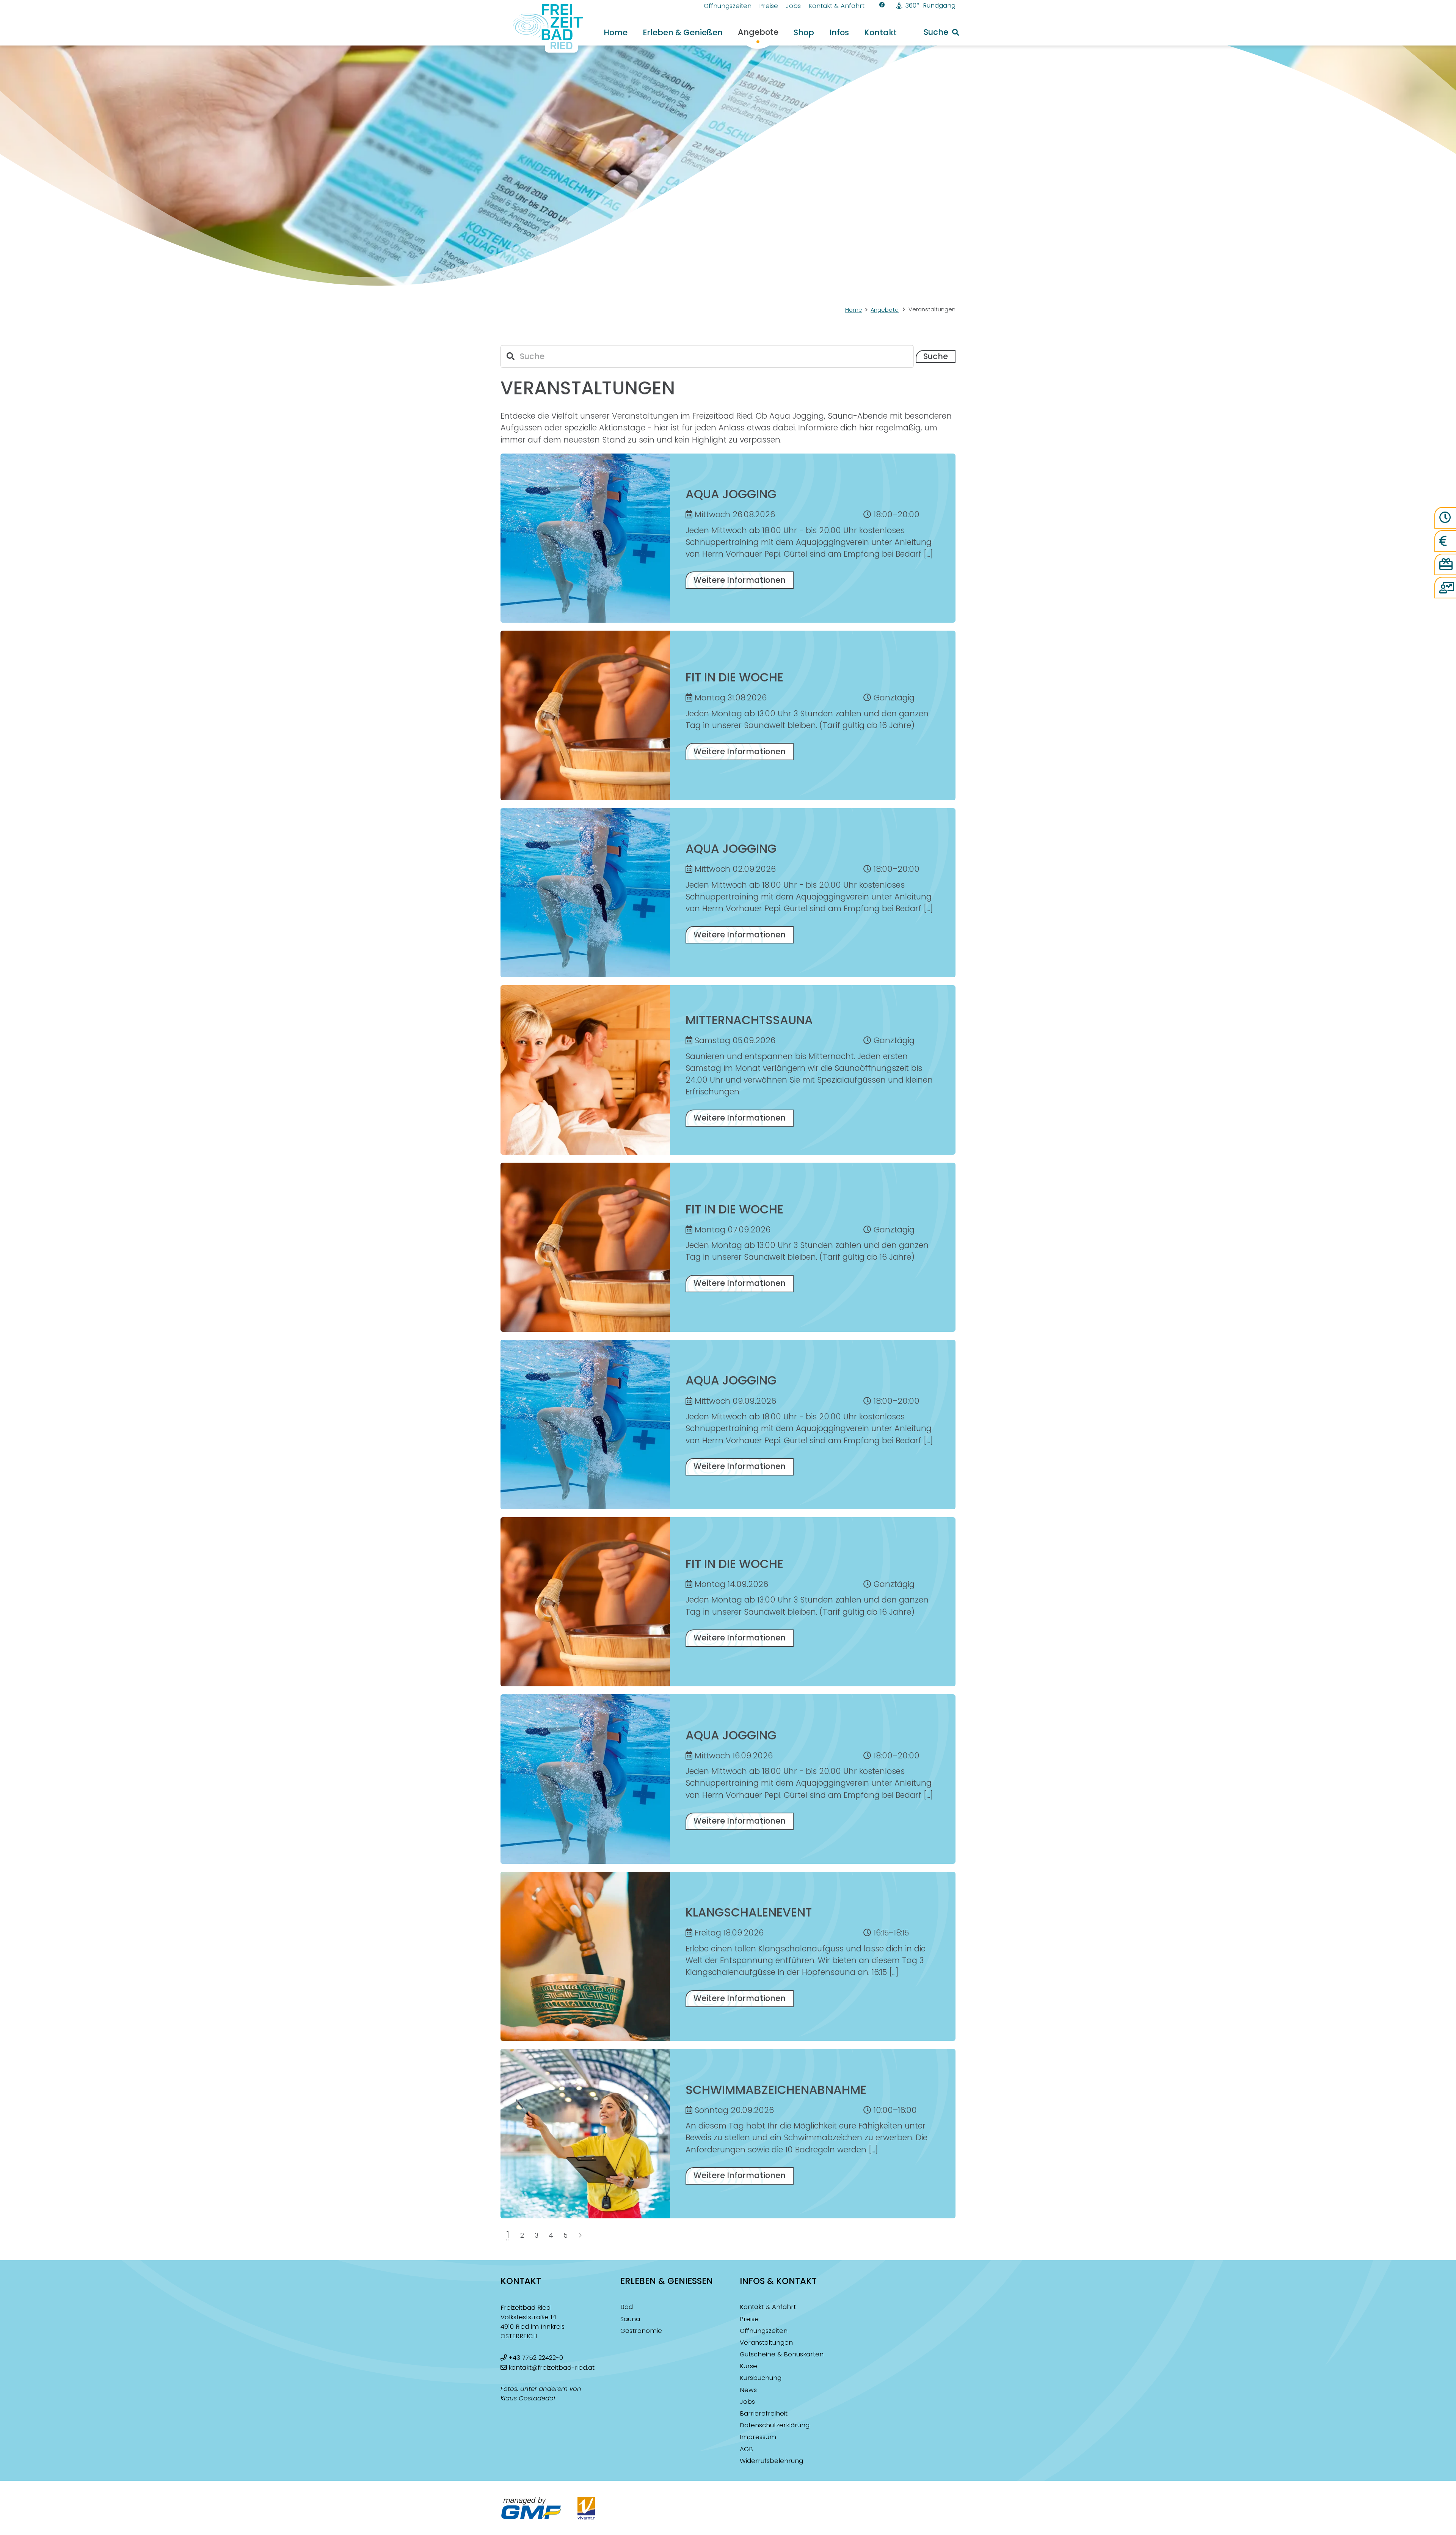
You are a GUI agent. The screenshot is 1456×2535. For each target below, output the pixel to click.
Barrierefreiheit (764, 2413)
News (748, 2390)
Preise (749, 2319)
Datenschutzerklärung (775, 2425)
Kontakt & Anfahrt (768, 2307)
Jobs (747, 2402)
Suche (936, 356)
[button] (941, 32)
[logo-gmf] (531, 2508)
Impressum (758, 2437)
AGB (746, 2449)
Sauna (630, 2319)
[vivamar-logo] (586, 2508)
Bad (627, 2307)
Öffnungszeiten (764, 2331)
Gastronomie (641, 2331)
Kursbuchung (761, 2378)
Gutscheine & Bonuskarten (782, 2354)
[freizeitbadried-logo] (543, 28)
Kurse (748, 2366)
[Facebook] (882, 5)
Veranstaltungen (766, 2343)
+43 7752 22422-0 (536, 2358)
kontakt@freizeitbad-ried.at (551, 2368)
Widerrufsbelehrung (771, 2461)
